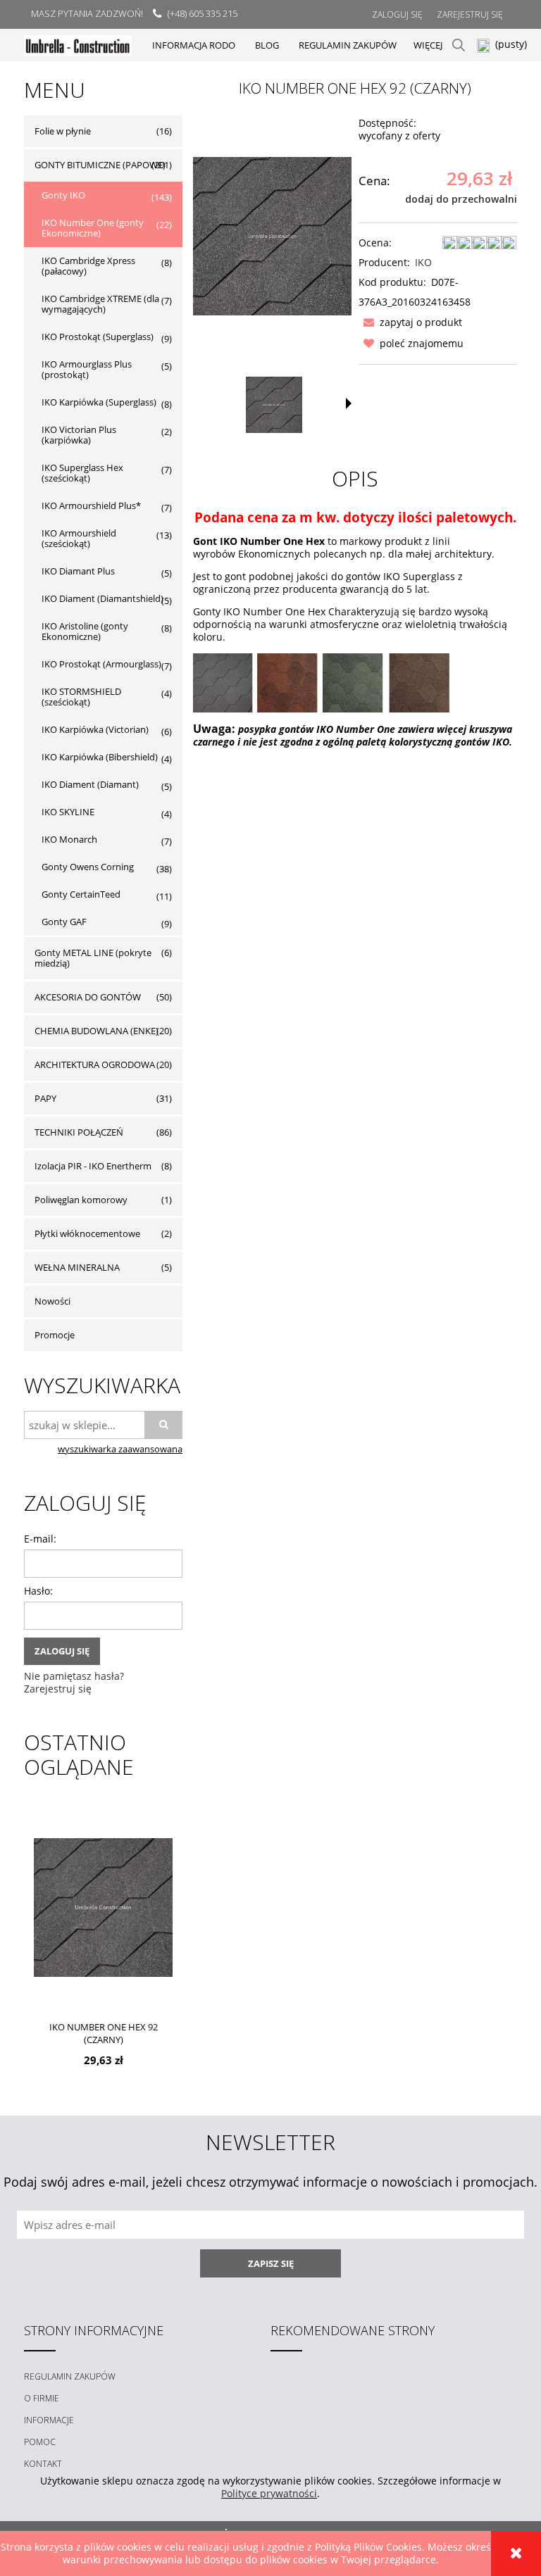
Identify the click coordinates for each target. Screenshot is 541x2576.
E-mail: (40, 1539)
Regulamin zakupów (70, 2376)
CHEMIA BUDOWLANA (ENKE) (97, 1031)
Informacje (49, 2420)
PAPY (45, 1098)
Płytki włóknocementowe (87, 1233)
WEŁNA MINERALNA (77, 1267)
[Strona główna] (78, 45)
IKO (423, 262)
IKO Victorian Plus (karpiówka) (79, 435)
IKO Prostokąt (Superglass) (98, 337)
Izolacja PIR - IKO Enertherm (93, 1166)
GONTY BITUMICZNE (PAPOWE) (100, 165)
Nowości (52, 1301)
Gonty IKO (63, 195)
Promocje (55, 1335)
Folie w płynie (63, 131)
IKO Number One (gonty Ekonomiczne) (93, 228)
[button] (410, 322)
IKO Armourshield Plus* (91, 505)
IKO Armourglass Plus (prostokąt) (87, 369)
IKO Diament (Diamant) (90, 784)
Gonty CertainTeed (81, 894)
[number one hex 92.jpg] (274, 405)
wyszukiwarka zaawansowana (120, 1449)
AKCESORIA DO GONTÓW (88, 997)
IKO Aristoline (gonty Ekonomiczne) (85, 631)
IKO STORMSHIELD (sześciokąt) (81, 697)
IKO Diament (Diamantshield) (102, 598)
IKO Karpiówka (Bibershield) (100, 757)
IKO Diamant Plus (78, 571)
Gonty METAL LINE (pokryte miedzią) (93, 958)
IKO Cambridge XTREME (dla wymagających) (100, 304)
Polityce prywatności (269, 2493)
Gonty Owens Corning (88, 867)
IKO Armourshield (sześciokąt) (79, 538)
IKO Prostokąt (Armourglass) (101, 664)
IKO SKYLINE (68, 812)
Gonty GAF (64, 922)
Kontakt (43, 2464)
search (459, 45)
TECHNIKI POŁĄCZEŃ (79, 1132)
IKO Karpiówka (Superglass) (99, 402)
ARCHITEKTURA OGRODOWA (95, 1064)
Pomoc (40, 2442)
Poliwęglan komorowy (81, 1200)
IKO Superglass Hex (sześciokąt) (82, 473)
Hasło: (38, 1591)
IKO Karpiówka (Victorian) (95, 729)
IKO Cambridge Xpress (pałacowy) (88, 266)
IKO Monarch (69, 839)
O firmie (42, 2398)
